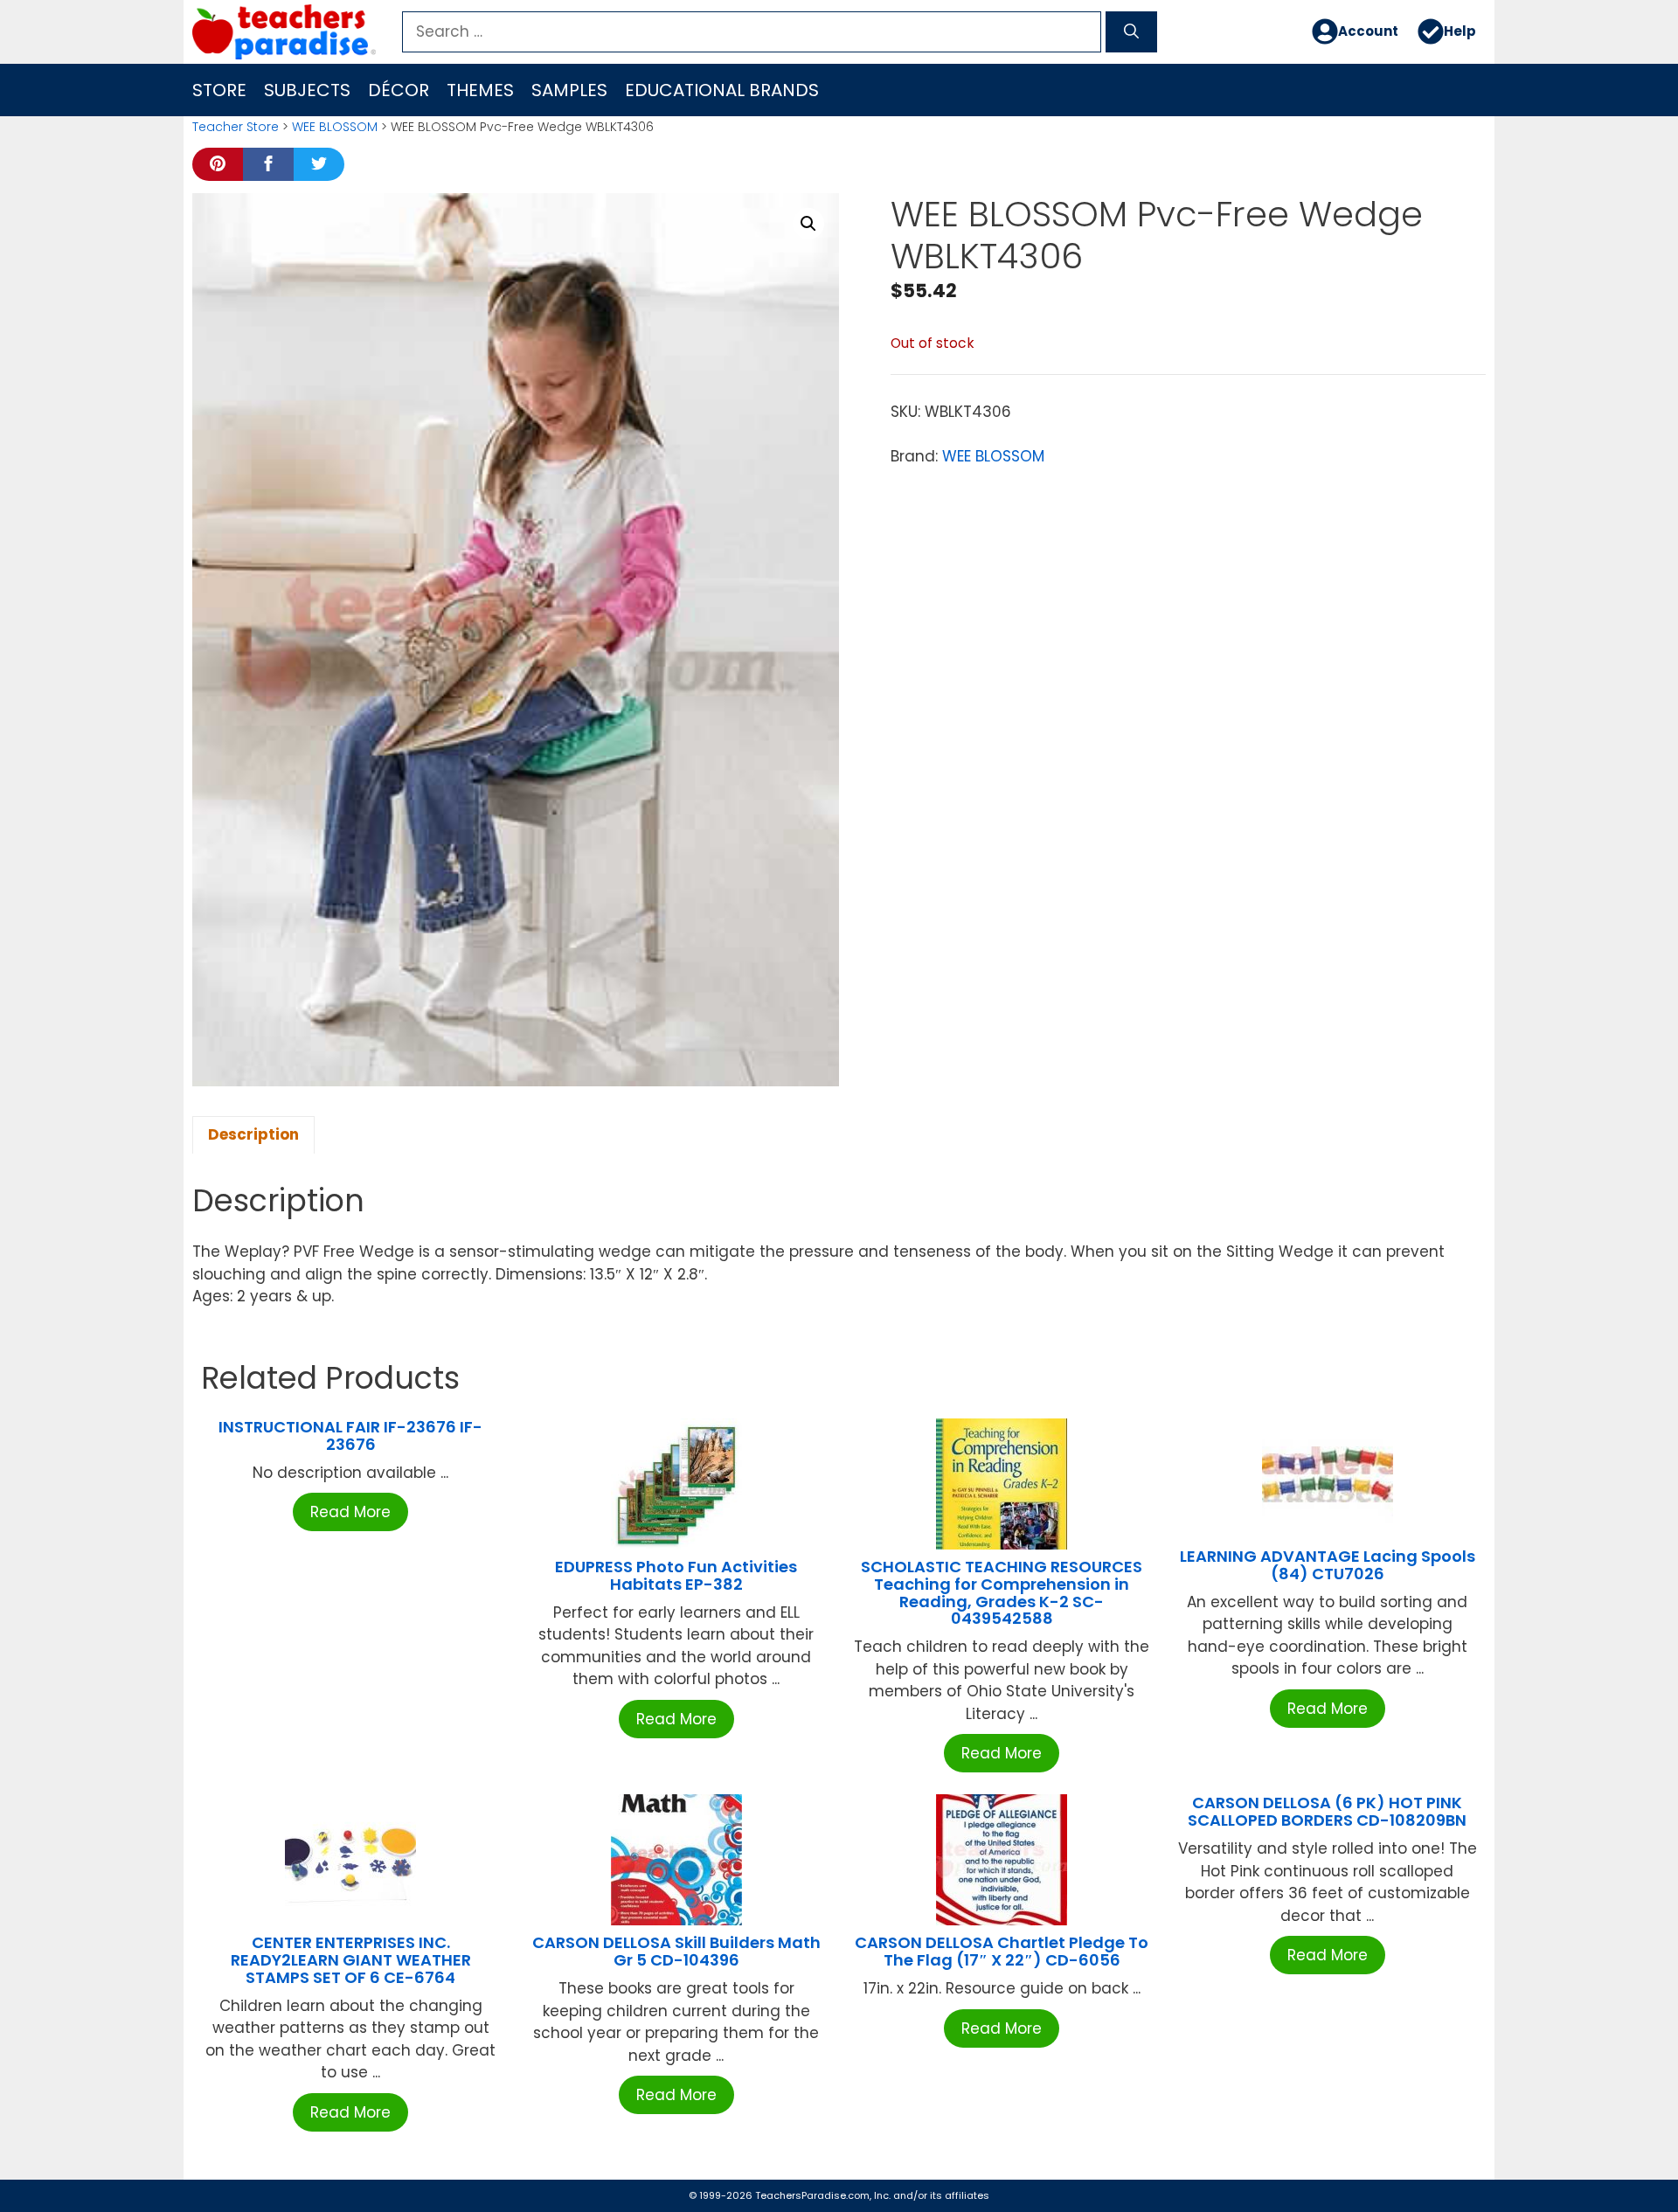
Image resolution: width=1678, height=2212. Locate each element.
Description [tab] (253, 1134)
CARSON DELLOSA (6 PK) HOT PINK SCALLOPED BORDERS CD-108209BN (1327, 1811)
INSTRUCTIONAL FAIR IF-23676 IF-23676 (350, 1435)
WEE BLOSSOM (335, 127)
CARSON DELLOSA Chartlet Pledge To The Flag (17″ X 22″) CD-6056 (1002, 1951)
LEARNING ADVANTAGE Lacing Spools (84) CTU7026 (1328, 1565)
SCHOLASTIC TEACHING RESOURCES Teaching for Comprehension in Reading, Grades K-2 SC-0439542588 (1002, 1592)
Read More (350, 1512)
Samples (569, 90)
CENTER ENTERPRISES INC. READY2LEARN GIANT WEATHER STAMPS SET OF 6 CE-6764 (351, 1960)
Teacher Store (236, 127)
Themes (480, 90)
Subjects (307, 90)
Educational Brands (722, 90)
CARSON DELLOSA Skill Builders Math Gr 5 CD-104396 (676, 1951)
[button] (808, 224)
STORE (219, 90)
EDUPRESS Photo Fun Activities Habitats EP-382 (676, 1575)
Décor (399, 90)
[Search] (1131, 32)
